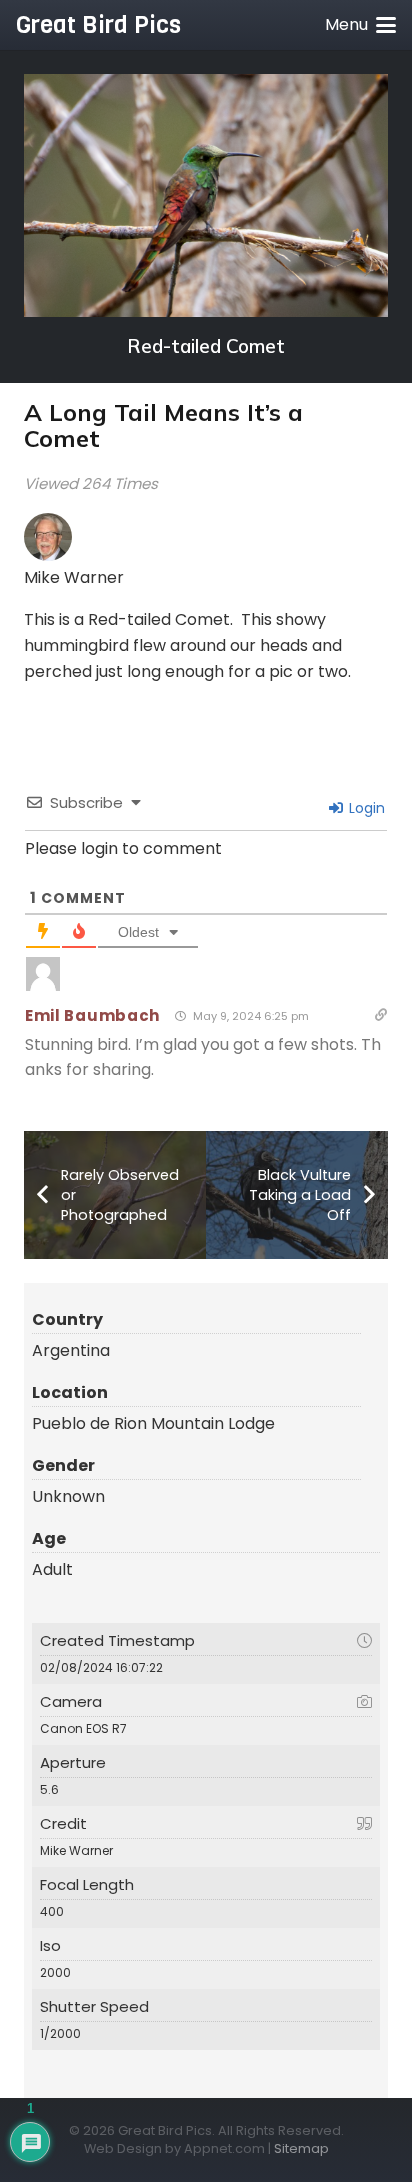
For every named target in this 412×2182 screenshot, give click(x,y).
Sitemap (301, 2148)
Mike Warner (74, 577)
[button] (360, 25)
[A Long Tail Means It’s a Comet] (206, 195)
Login (365, 808)
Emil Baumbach (92, 1015)
